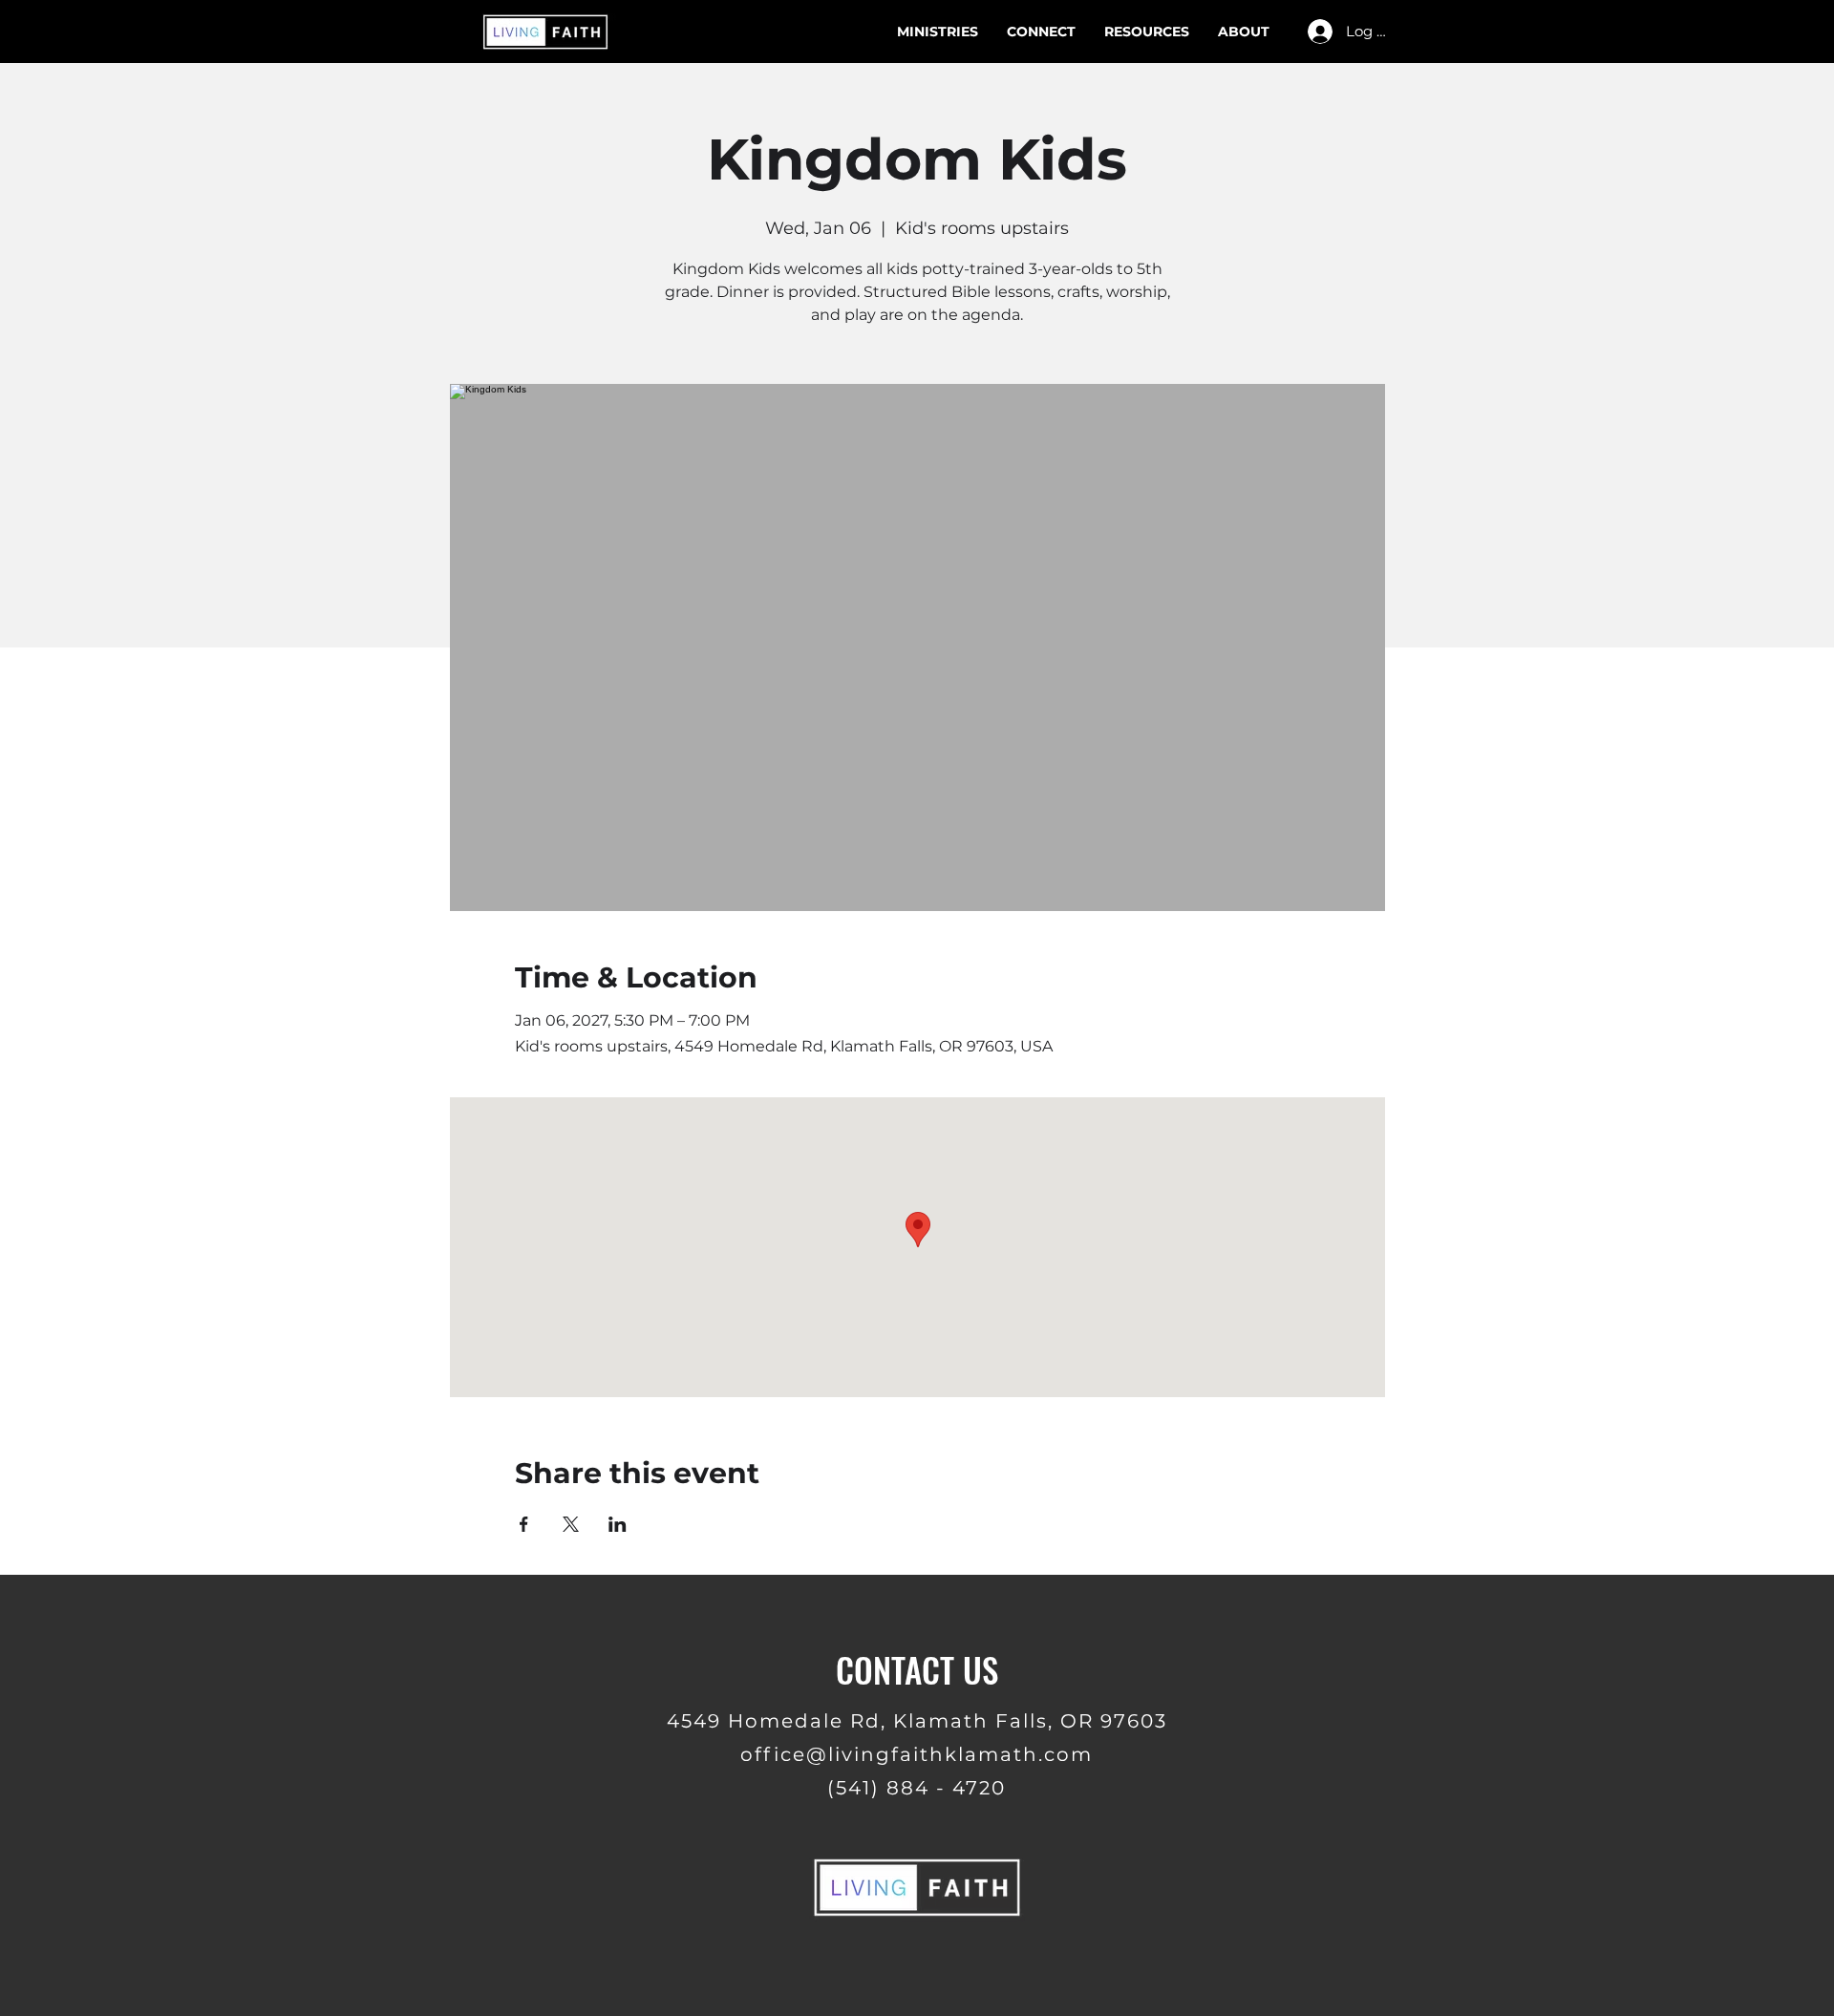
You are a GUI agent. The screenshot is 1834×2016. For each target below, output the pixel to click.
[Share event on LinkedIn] (618, 1524)
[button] (1147, 32)
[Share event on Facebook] (524, 1524)
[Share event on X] (571, 1524)
